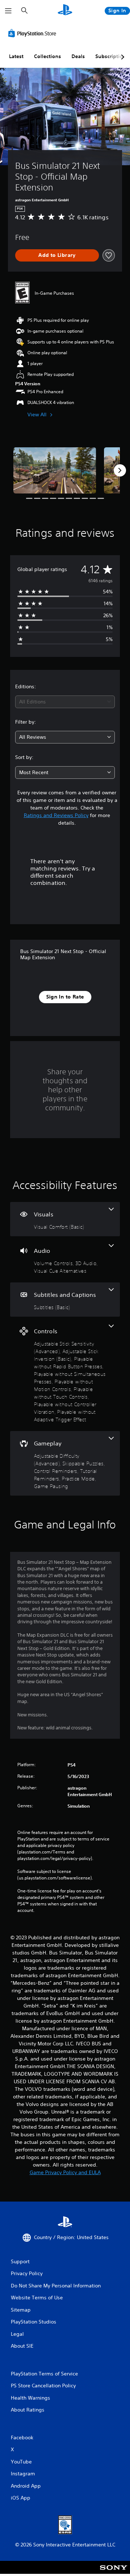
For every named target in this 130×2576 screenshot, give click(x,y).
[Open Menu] (8, 11)
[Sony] (114, 2572)
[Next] (120, 470)
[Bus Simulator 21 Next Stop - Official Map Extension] (55, 471)
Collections (47, 56)
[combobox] (65, 702)
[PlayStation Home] (65, 11)
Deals (78, 56)
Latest (16, 56)
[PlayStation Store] (34, 33)
